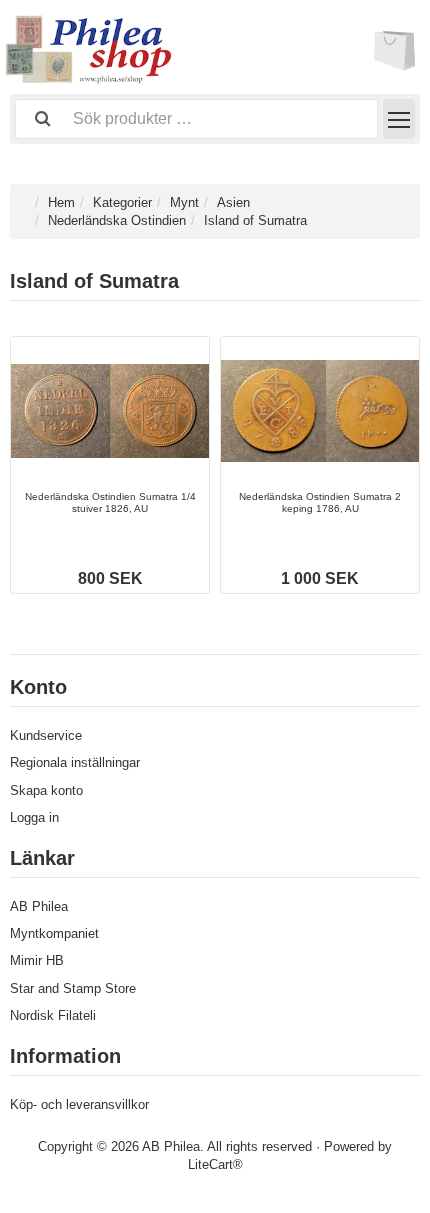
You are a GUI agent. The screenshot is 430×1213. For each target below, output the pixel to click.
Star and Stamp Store (73, 988)
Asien (233, 202)
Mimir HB (37, 960)
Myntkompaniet (54, 933)
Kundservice (46, 735)
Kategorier (122, 202)
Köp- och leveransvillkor (79, 1104)
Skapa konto (46, 790)
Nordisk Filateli (53, 1015)
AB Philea (39, 906)
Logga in (34, 817)
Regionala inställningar (75, 762)
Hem (61, 202)
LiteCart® (215, 1164)
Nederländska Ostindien (117, 220)
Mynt (184, 202)
